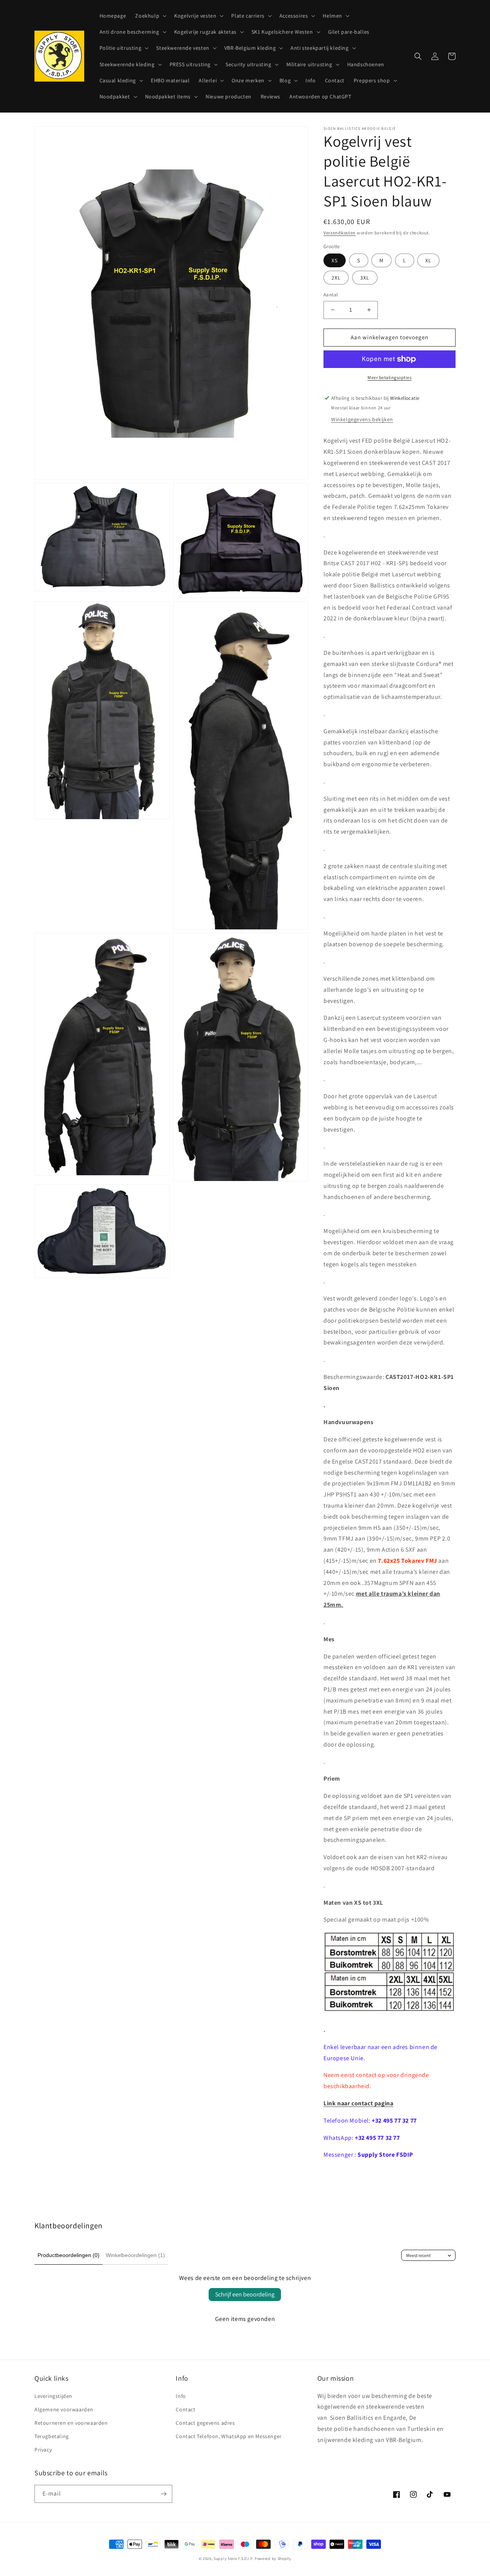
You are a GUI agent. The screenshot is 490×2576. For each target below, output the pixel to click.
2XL (336, 278)
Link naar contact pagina (358, 2103)
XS (335, 260)
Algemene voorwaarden (64, 2409)
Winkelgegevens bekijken (362, 419)
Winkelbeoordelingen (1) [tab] (135, 2255)
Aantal (331, 295)
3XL (365, 278)
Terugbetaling (52, 2436)
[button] (150, 16)
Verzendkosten (340, 233)
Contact (185, 2409)
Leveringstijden (53, 2396)
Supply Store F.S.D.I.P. (234, 2559)
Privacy (43, 2450)
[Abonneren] (163, 2494)
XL (428, 260)
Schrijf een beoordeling (245, 2294)
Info (181, 2396)
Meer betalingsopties (390, 377)
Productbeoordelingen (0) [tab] (69, 2255)
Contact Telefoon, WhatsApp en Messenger (229, 2436)
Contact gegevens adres (205, 2423)
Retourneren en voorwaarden (71, 2423)
